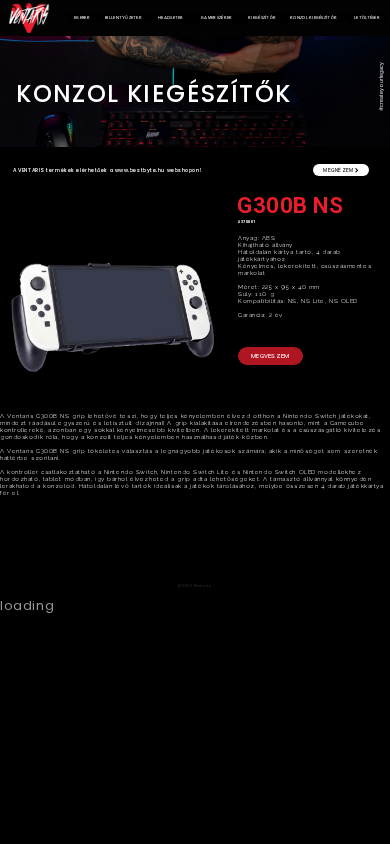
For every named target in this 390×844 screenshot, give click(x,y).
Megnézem (339, 170)
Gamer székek (216, 17)
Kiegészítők (262, 17)
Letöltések (367, 17)
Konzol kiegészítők (313, 17)
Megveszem (270, 355)
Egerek (82, 17)
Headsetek (171, 17)
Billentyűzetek (123, 17)
